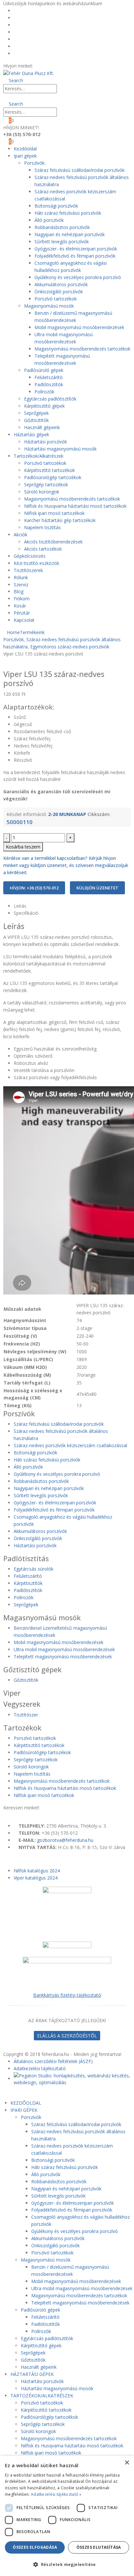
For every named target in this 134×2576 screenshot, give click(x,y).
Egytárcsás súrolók (33, 1569)
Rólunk (24, 18)
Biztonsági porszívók (56, 206)
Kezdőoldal (28, 11)
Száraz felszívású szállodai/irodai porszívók (80, 170)
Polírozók (44, 392)
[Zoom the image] (67, 1960)
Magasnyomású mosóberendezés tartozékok (82, 349)
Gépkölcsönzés (30, 556)
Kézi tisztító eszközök (36, 563)
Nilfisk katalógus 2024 (37, 1871)
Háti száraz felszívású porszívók (68, 213)
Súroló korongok (42, 492)
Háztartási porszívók (46, 442)
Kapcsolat (24, 620)
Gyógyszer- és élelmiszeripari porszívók (76, 249)
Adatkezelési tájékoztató (40, 2068)
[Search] (63, 89)
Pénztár (25, 53)
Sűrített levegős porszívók (62, 242)
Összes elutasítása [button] (99, 2547)
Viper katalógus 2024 (36, 1878)
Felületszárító (49, 377)
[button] (13, 80)
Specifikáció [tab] (26, 913)
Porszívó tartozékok (56, 299)
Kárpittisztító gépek (44, 406)
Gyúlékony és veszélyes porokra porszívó (78, 277)
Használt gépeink (42, 427)
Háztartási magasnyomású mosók (60, 449)
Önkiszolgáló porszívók (59, 292)
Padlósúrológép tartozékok (53, 477)
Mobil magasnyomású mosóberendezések (79, 327)
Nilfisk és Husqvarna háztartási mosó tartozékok (75, 506)
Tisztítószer (26, 1715)
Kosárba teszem (23, 847)
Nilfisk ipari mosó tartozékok (54, 513)
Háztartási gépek (31, 434)
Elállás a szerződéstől (67, 2036)
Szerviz (21, 585)
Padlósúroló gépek (44, 370)
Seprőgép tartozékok (46, 485)
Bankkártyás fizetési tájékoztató (67, 1995)
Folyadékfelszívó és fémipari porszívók (75, 256)
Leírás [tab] (20, 906)
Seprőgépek (36, 413)
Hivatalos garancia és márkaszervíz (54, 25)
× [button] (127, 2463)
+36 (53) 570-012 (53, 66)
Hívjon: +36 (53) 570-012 (34, 888)
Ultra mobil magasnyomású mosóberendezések (64, 1649)
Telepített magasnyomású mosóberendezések (63, 1657)
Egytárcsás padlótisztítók (50, 399)
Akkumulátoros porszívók (61, 284)
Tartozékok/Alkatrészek (39, 456)
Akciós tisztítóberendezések (53, 542)
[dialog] (67, 2516)
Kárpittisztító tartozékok (49, 470)
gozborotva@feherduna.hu (65, 1840)
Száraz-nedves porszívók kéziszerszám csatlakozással (70, 1445)
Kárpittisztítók (28, 1583)
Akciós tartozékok (43, 549)
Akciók (20, 535)
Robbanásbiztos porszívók (62, 227)
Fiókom (25, 39)
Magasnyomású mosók (49, 306)
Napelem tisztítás (42, 527)
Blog (22, 32)
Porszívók (34, 163)
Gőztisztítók (36, 420)
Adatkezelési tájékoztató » (56, 2494)
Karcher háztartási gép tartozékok (60, 520)
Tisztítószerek (28, 570)
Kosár (23, 46)
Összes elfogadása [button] (35, 2547)
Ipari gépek (25, 156)
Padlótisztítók (49, 384)
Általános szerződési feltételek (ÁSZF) (53, 2061)
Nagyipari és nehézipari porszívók (70, 234)
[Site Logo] (29, 73)
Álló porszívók (49, 220)
